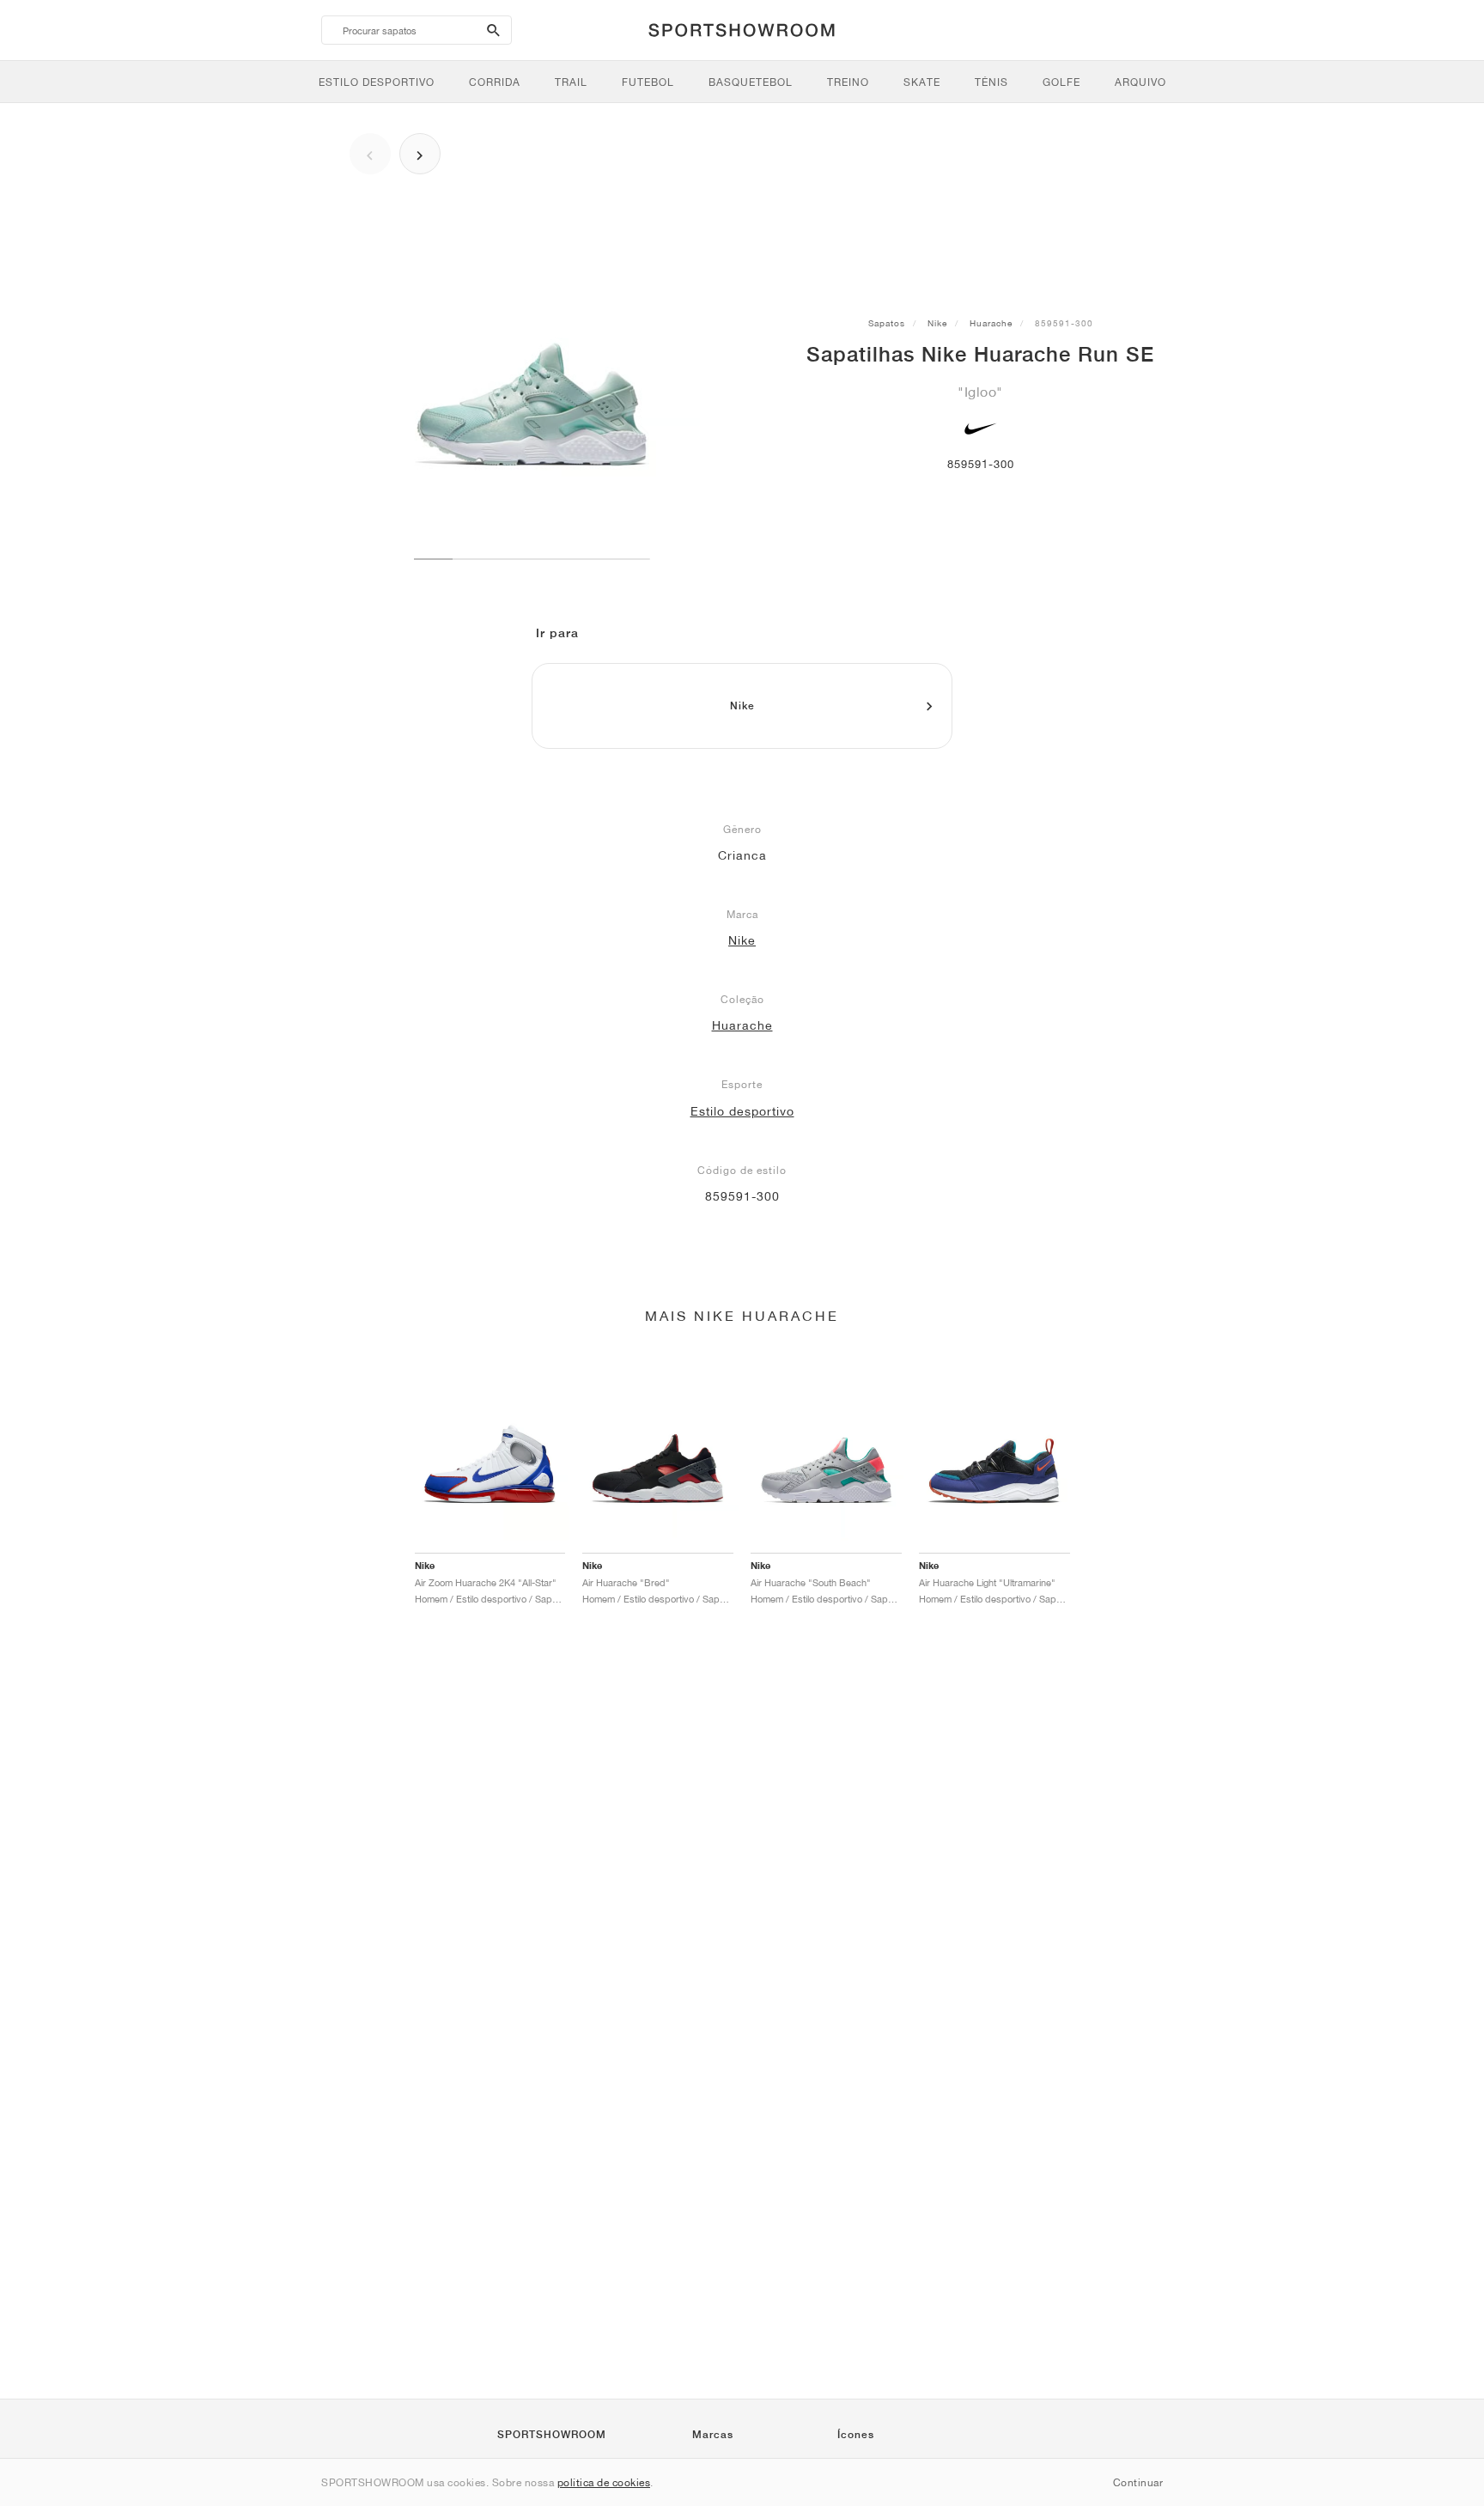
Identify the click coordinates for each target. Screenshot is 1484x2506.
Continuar (1138, 2482)
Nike (937, 323)
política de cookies (604, 2482)
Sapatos (887, 323)
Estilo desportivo (742, 1111)
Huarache (991, 323)
